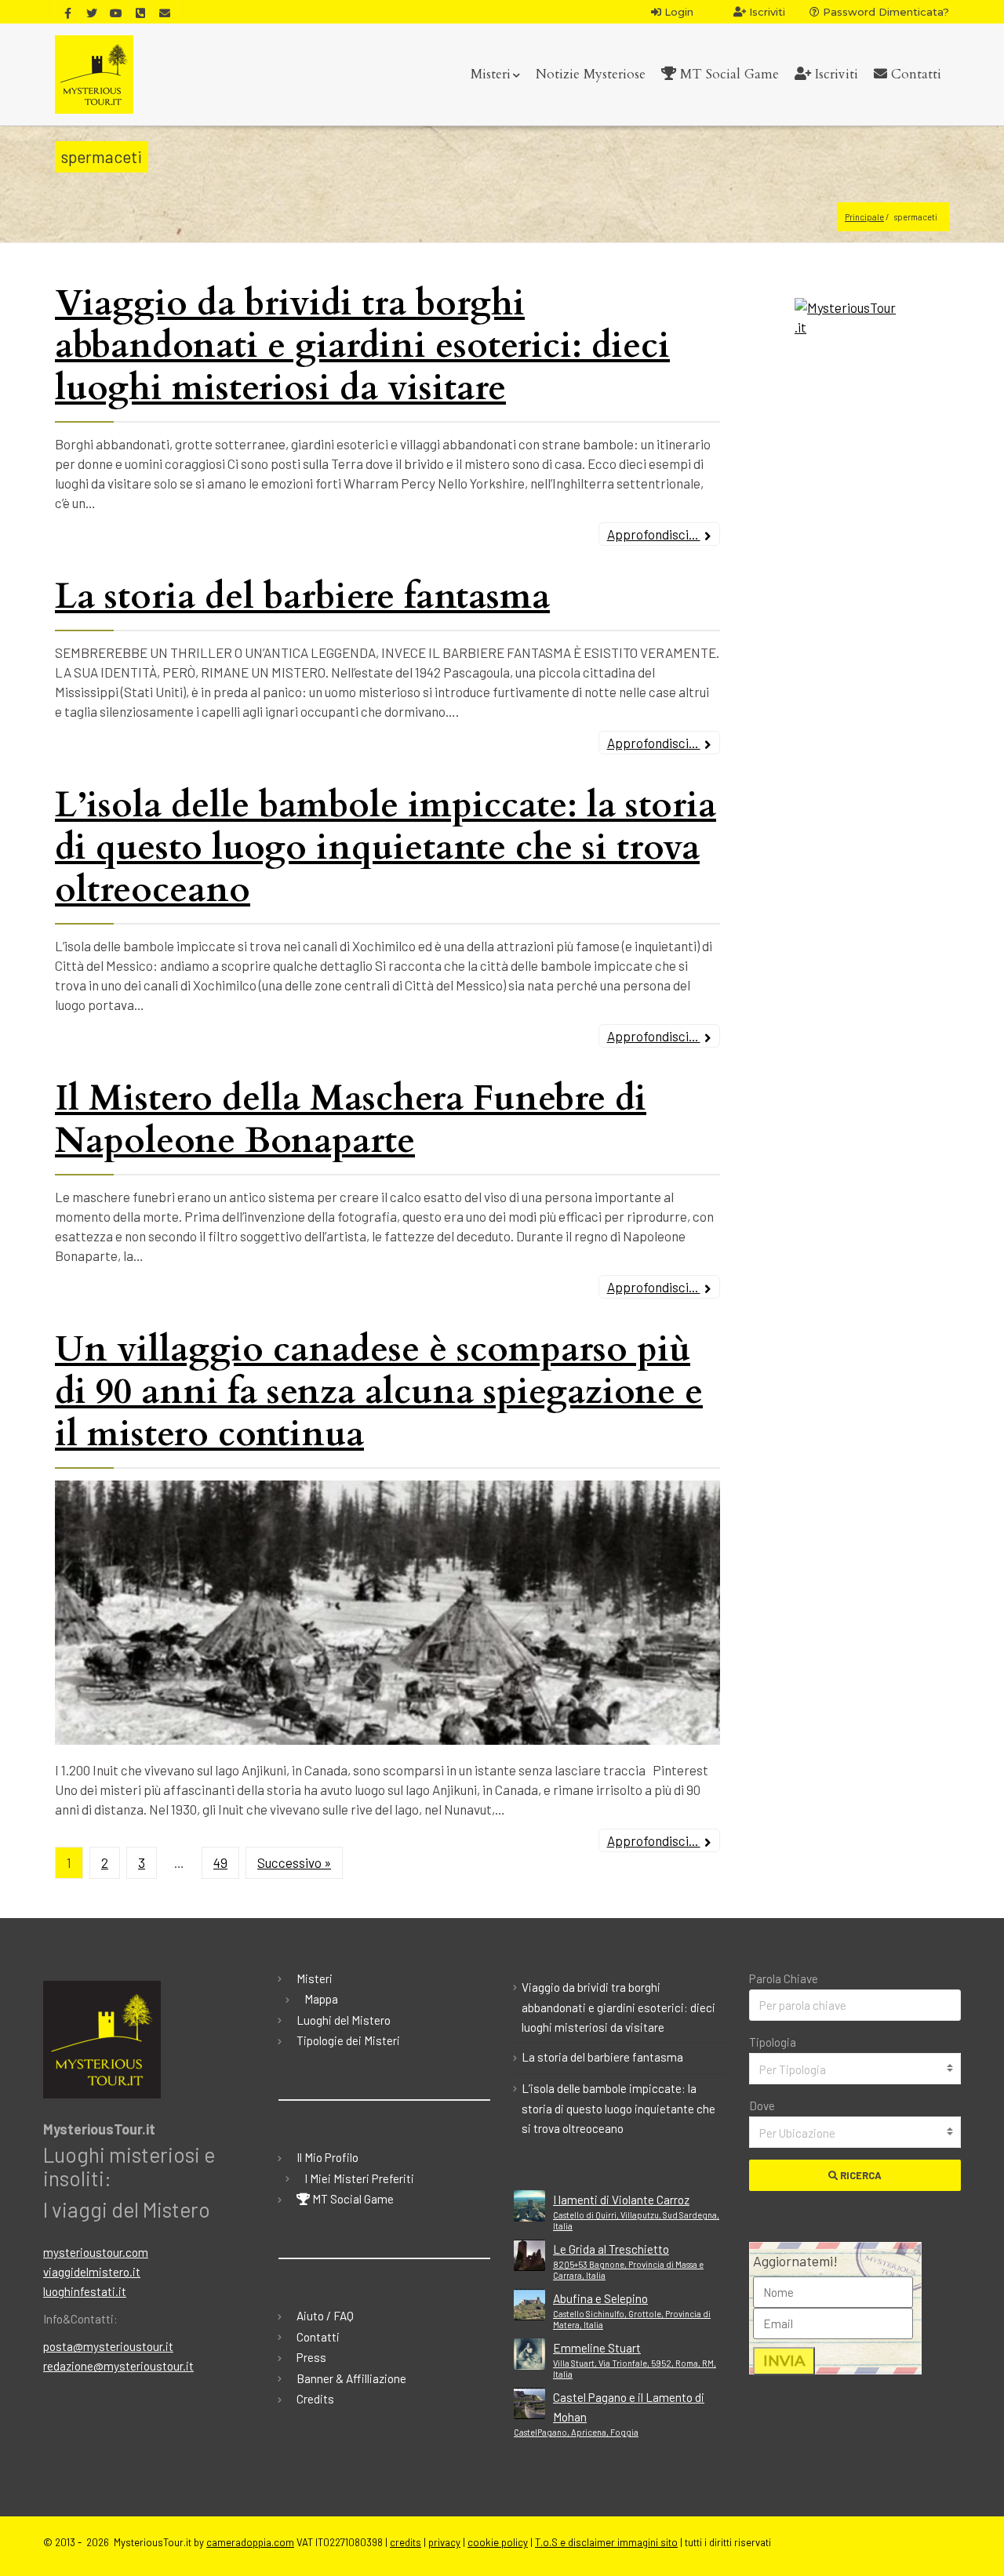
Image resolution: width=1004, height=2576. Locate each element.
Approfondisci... (654, 534)
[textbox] (855, 2069)
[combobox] (855, 2069)
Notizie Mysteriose (591, 74)
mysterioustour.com (96, 2252)
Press (311, 2357)
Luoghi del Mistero (344, 2020)
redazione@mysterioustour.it (118, 2366)
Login (677, 12)
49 (220, 1862)
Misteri (491, 74)
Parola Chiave (784, 1978)
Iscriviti (766, 12)
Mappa (321, 1999)
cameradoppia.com (250, 2542)
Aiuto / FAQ (325, 2316)
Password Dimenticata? (884, 12)
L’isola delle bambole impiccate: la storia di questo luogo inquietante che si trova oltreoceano (386, 847)
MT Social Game (728, 74)
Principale (864, 217)
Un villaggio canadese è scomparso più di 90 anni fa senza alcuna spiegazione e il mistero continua (379, 1392)
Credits (315, 2399)
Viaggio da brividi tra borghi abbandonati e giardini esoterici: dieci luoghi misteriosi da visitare (362, 345)
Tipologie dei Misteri (348, 2040)
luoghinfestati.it (85, 2291)
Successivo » (294, 1862)
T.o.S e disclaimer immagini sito (606, 2542)
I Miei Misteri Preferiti (359, 2178)
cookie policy (498, 2542)
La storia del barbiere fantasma (302, 596)
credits (406, 2542)
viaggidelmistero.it (92, 2272)
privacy (444, 2542)
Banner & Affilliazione (351, 2378)
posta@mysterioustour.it (108, 2346)
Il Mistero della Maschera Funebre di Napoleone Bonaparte (351, 1119)
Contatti (914, 74)
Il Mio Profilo (327, 2157)
